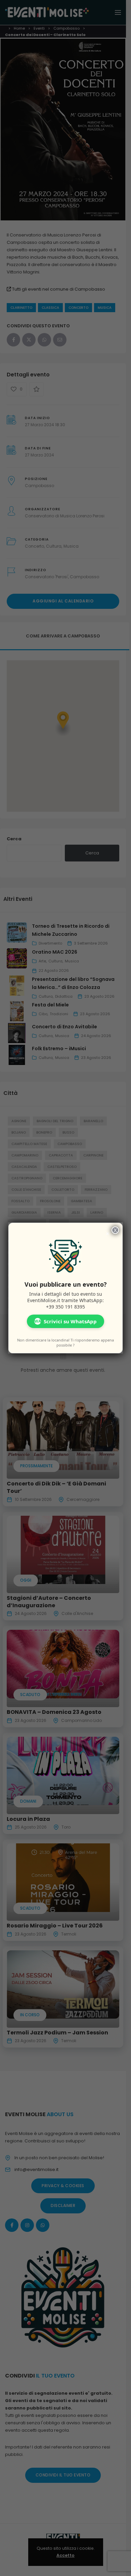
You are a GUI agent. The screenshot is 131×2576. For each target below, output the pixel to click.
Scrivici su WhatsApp (65, 1321)
